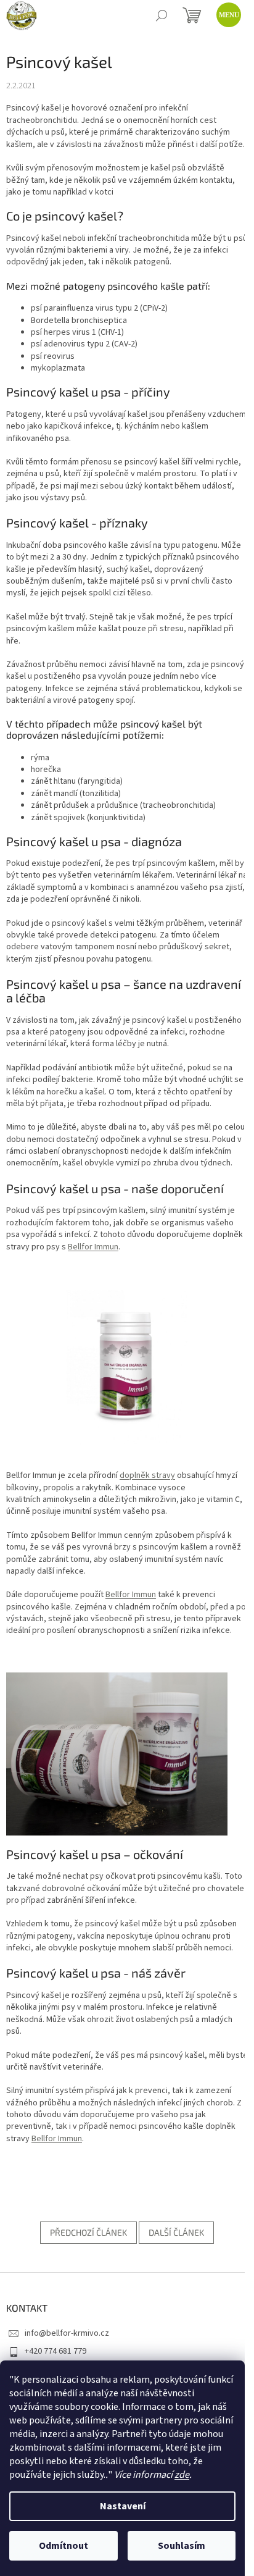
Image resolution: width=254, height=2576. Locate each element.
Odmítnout (63, 2546)
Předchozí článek (88, 2232)
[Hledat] (162, 15)
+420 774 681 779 (55, 2351)
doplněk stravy (147, 1475)
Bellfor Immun (93, 1247)
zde (182, 2475)
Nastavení (123, 2506)
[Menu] (226, 12)
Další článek (176, 2232)
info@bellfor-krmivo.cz (67, 2333)
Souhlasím (182, 2546)
